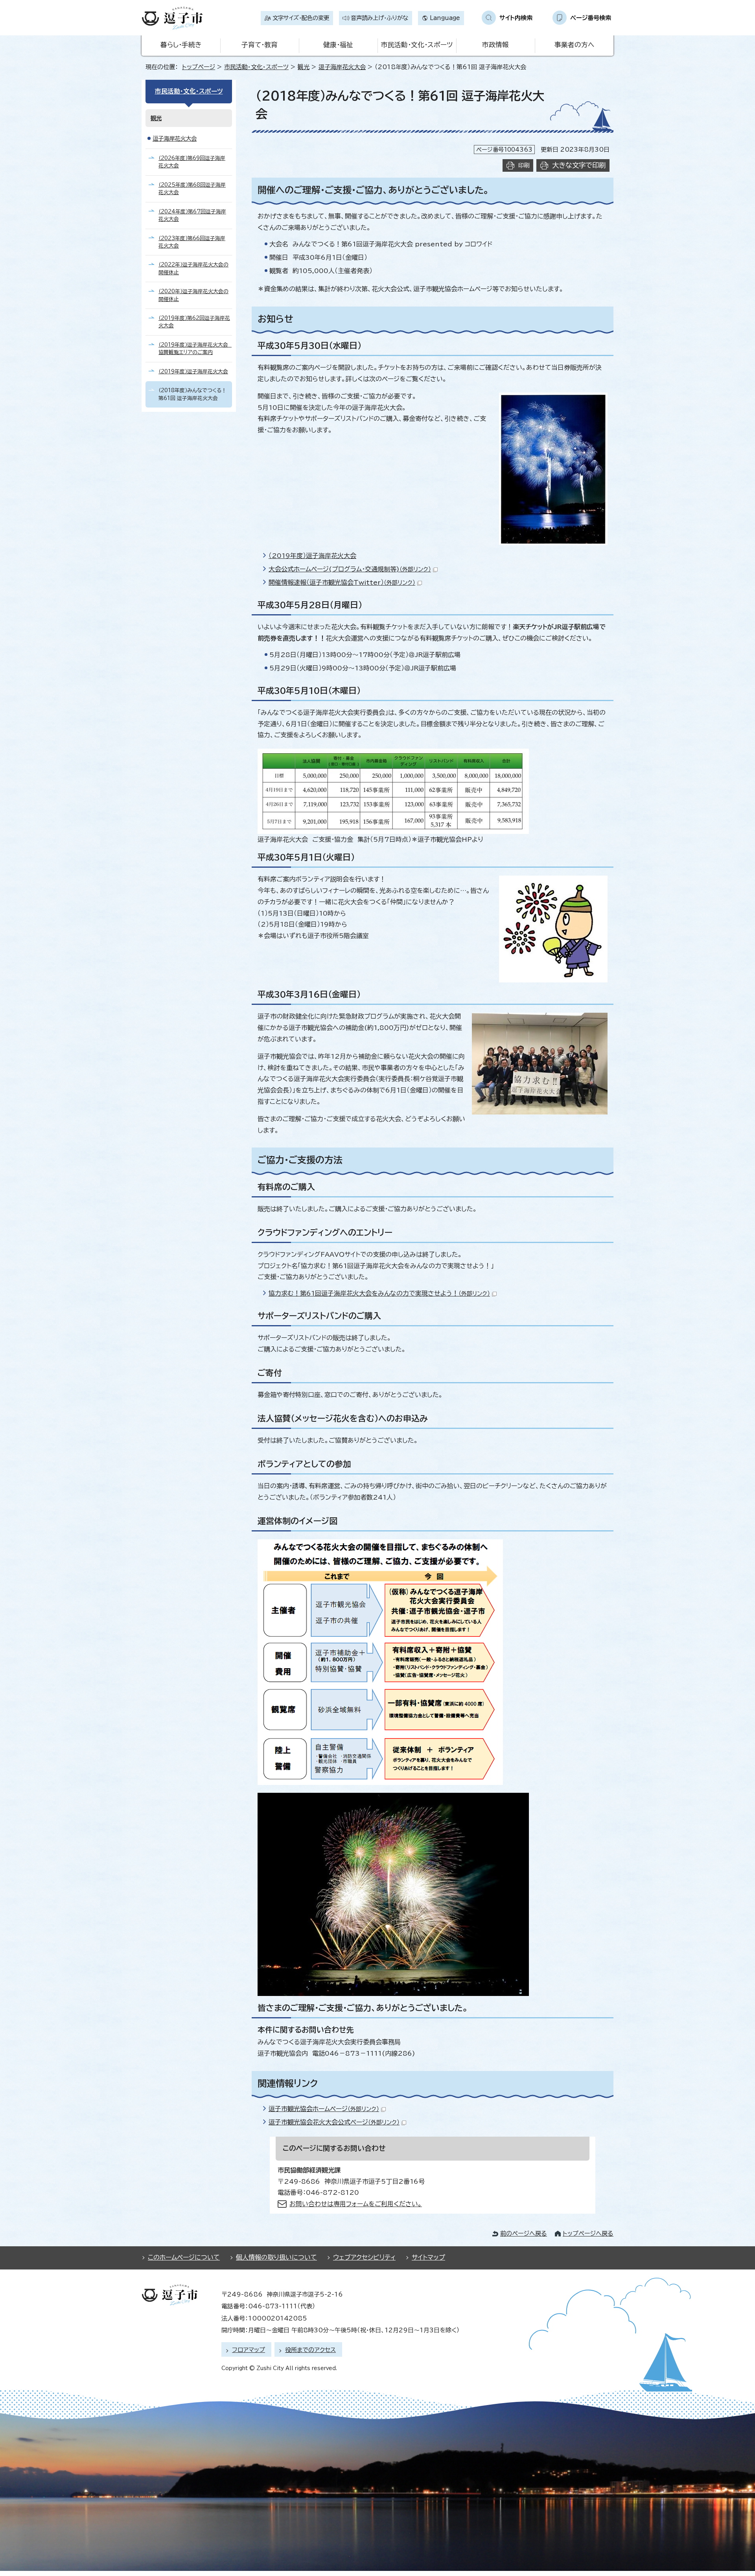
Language (445, 18)
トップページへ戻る (588, 2234)
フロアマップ (249, 2350)
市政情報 (495, 45)
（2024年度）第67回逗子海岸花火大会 (192, 215)
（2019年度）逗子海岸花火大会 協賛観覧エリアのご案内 (195, 349)
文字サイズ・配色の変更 (301, 18)
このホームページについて (184, 2257)
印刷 (524, 165)
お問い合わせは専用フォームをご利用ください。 (356, 2204)
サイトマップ (428, 2257)
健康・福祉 (338, 45)
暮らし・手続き (181, 45)
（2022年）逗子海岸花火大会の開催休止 (193, 268)
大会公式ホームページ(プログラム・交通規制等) (350, 569)
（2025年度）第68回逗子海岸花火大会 (192, 189)
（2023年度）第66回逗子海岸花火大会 (192, 242)
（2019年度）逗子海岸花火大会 (312, 556)
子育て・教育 (260, 45)
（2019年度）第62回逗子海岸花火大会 (194, 322)
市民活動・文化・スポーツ (417, 45)
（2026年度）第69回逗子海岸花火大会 (192, 162)
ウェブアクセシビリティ (364, 2257)
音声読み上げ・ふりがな (379, 18)
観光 (304, 67)
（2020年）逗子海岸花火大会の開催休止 (193, 295)
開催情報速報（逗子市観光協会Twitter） (342, 582)
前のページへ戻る (524, 2234)
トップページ (199, 67)
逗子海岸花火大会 (342, 67)
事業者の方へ (574, 45)
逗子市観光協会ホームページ (324, 2109)
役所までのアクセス (310, 2350)
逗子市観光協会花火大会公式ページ (334, 2122)
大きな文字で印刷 (579, 165)
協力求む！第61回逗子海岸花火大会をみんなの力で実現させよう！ (379, 1293)
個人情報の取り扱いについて (276, 2257)
